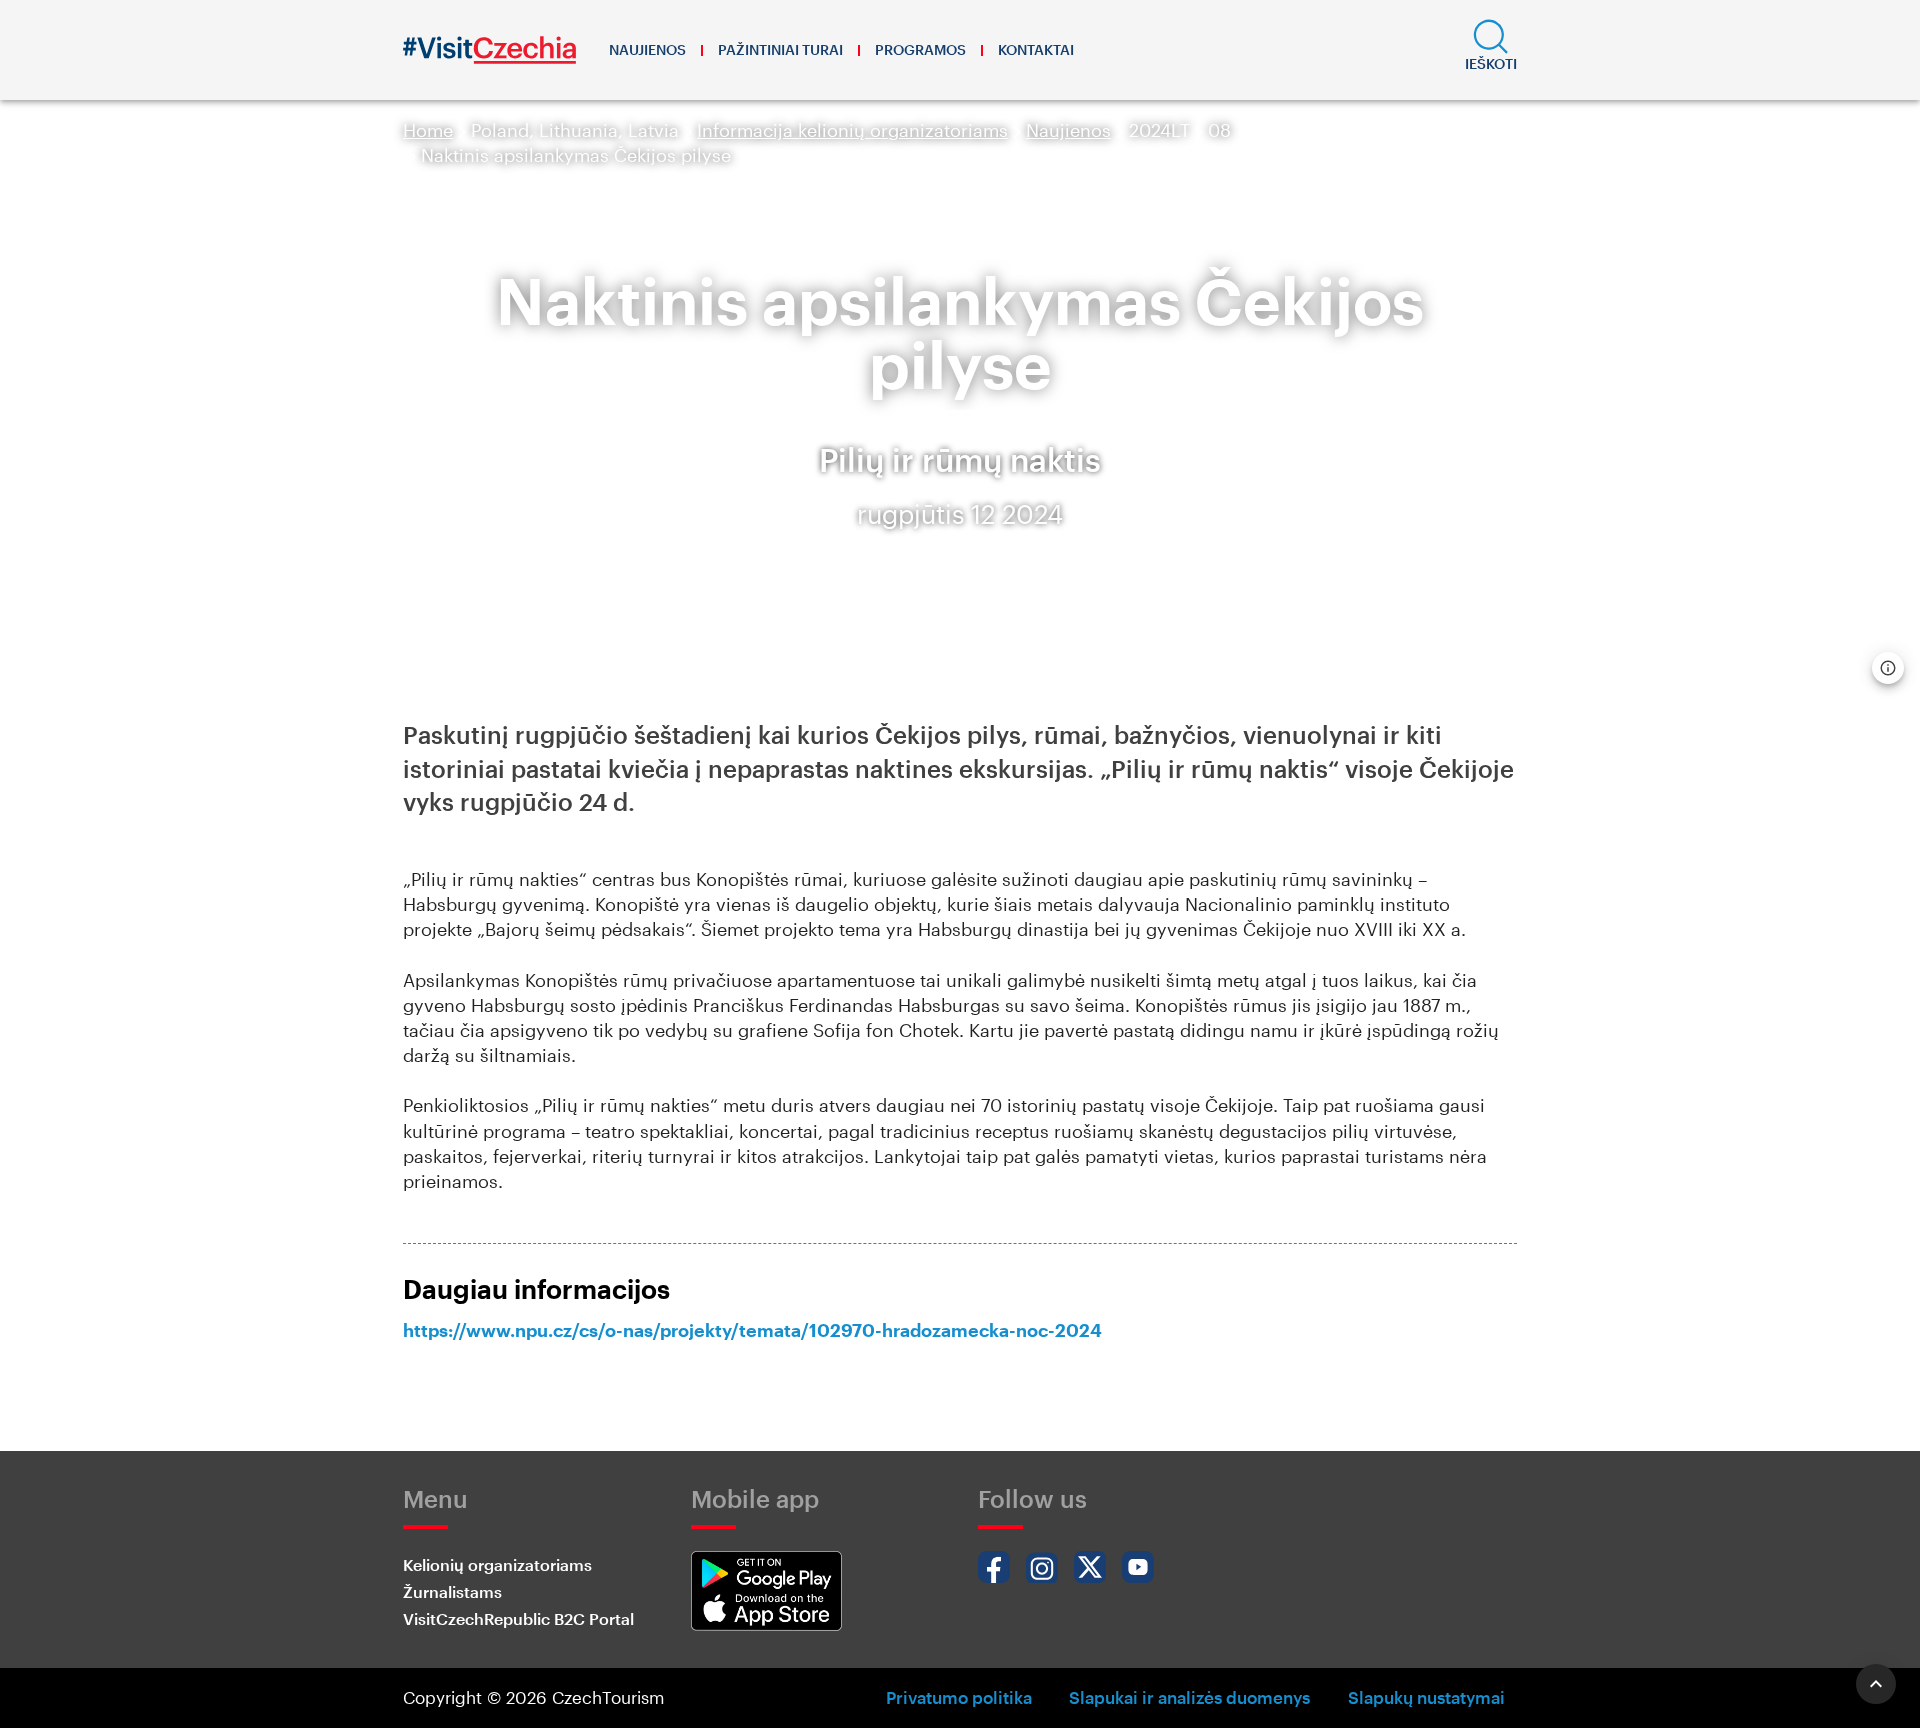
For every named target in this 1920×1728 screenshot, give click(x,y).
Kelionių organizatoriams (497, 1564)
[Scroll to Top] (1876, 1684)
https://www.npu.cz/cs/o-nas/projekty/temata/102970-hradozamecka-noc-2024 (752, 1330)
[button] (1491, 50)
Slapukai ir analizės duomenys (1189, 1697)
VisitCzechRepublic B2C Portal (518, 1618)
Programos (920, 49)
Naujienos (647, 49)
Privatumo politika (959, 1697)
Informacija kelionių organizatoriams (852, 130)
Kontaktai (1036, 49)
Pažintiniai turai (780, 49)
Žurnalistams (452, 1591)
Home (428, 130)
